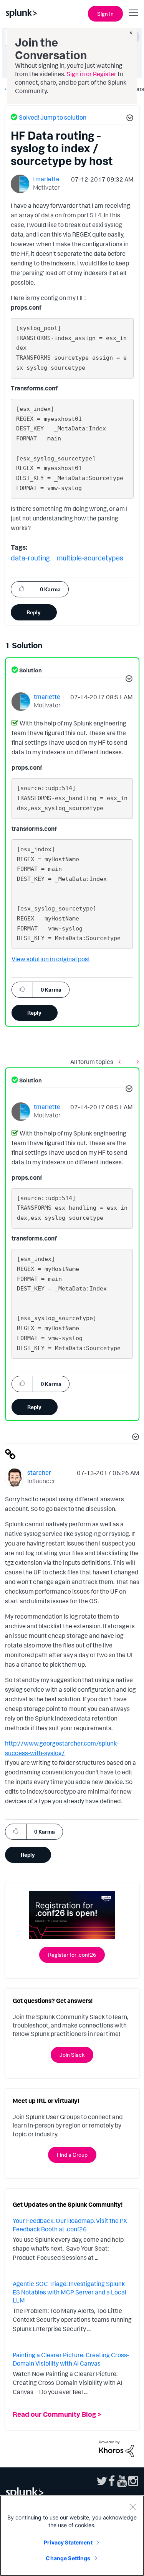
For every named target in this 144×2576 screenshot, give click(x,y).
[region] (72, 2536)
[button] (129, 119)
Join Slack (72, 2055)
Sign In (105, 14)
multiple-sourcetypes (90, 558)
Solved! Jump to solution (53, 117)
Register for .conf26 (72, 1955)
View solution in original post (51, 959)
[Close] (132, 2507)
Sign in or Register (91, 74)
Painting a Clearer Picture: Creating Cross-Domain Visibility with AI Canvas (71, 2359)
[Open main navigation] (134, 13)
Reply (34, 612)
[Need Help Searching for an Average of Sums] (136, 1061)
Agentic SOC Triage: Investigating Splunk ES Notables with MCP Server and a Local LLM (70, 2292)
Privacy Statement (68, 2542)
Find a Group (72, 2155)
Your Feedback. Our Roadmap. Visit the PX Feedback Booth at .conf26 (70, 2225)
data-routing (30, 558)
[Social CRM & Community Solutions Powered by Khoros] (116, 2448)
